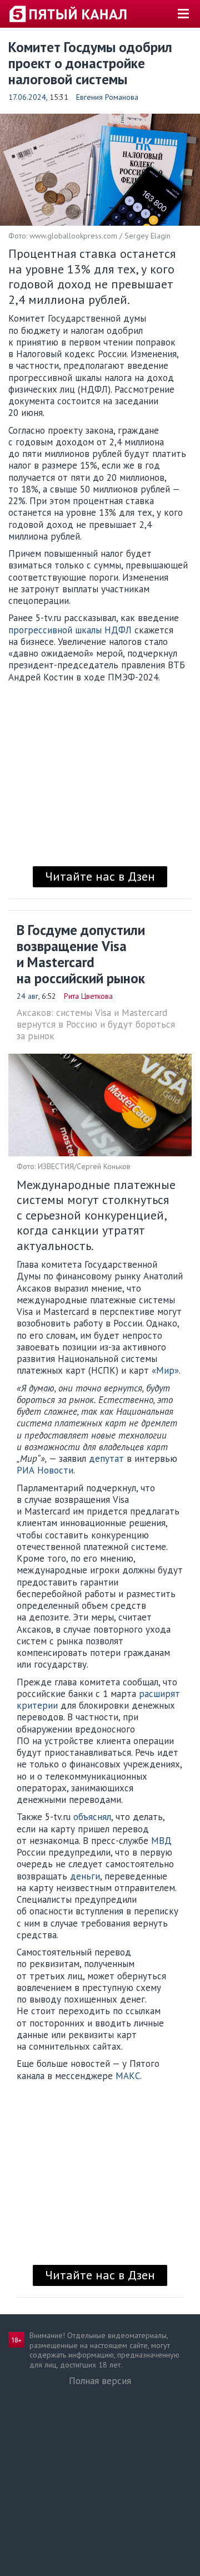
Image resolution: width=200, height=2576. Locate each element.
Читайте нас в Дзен (100, 876)
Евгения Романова (107, 97)
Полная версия (100, 2381)
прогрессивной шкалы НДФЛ (71, 630)
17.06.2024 (27, 97)
